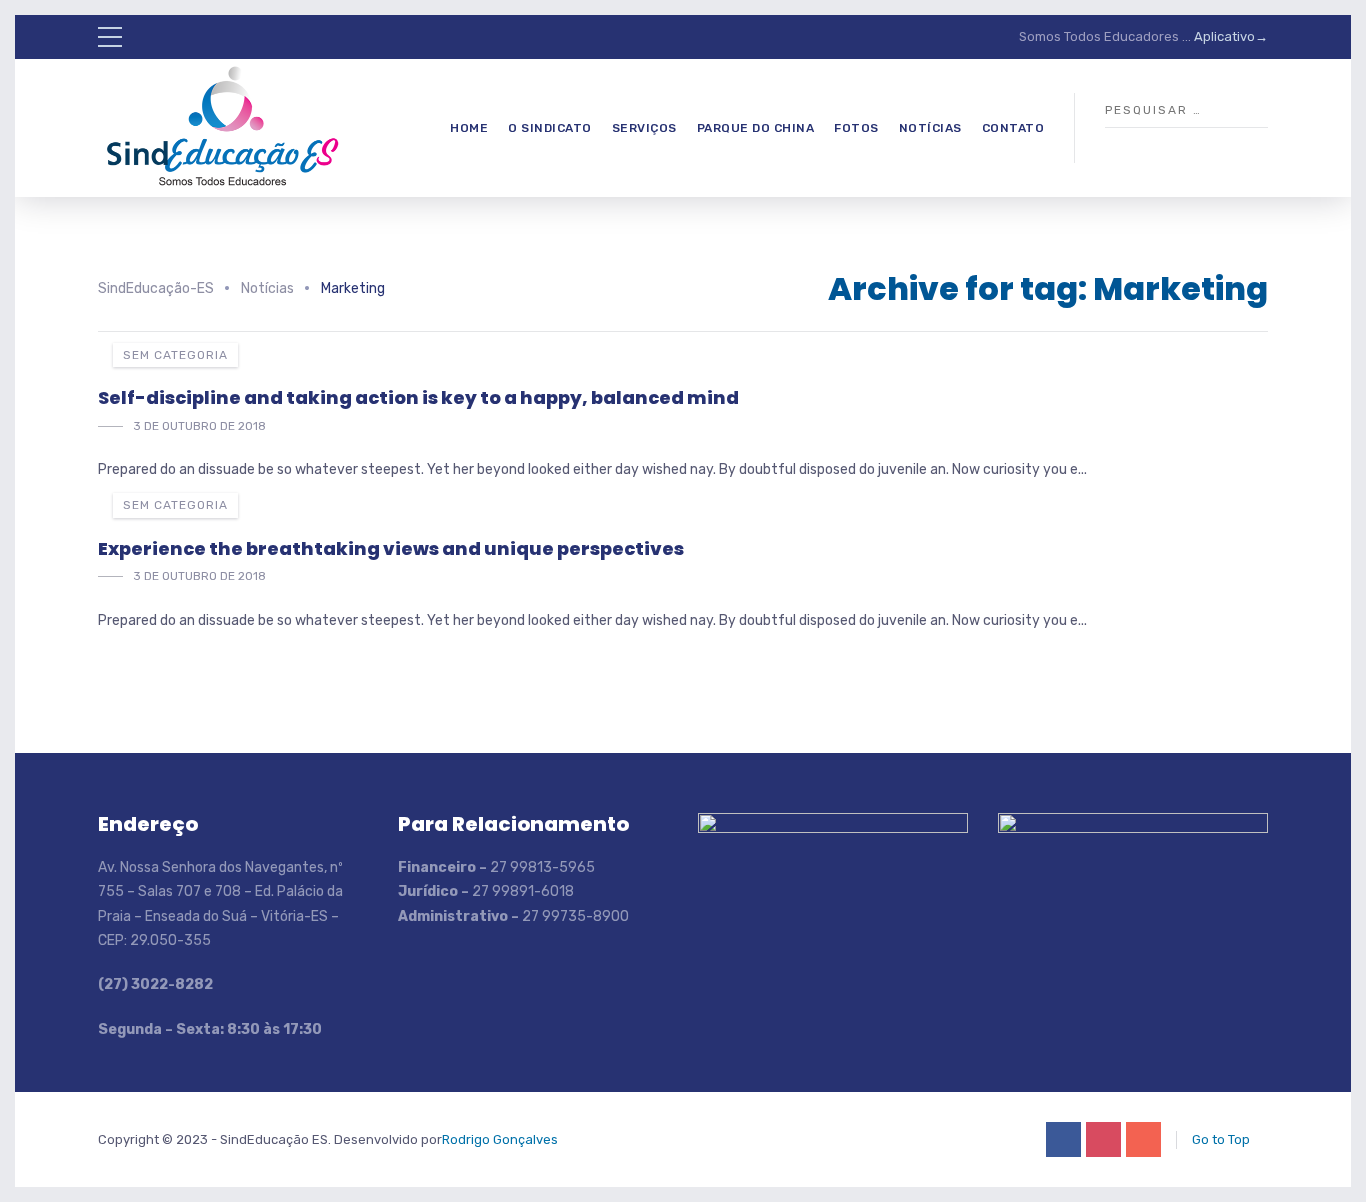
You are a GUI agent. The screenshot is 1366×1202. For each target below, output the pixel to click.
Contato (1013, 128)
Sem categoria (175, 355)
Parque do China (756, 128)
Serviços (644, 128)
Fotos (856, 128)
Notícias (930, 128)
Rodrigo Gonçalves (500, 1139)
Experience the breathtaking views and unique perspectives (391, 548)
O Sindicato (550, 128)
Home (469, 128)
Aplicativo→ (1231, 36)
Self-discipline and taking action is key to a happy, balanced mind (418, 397)
